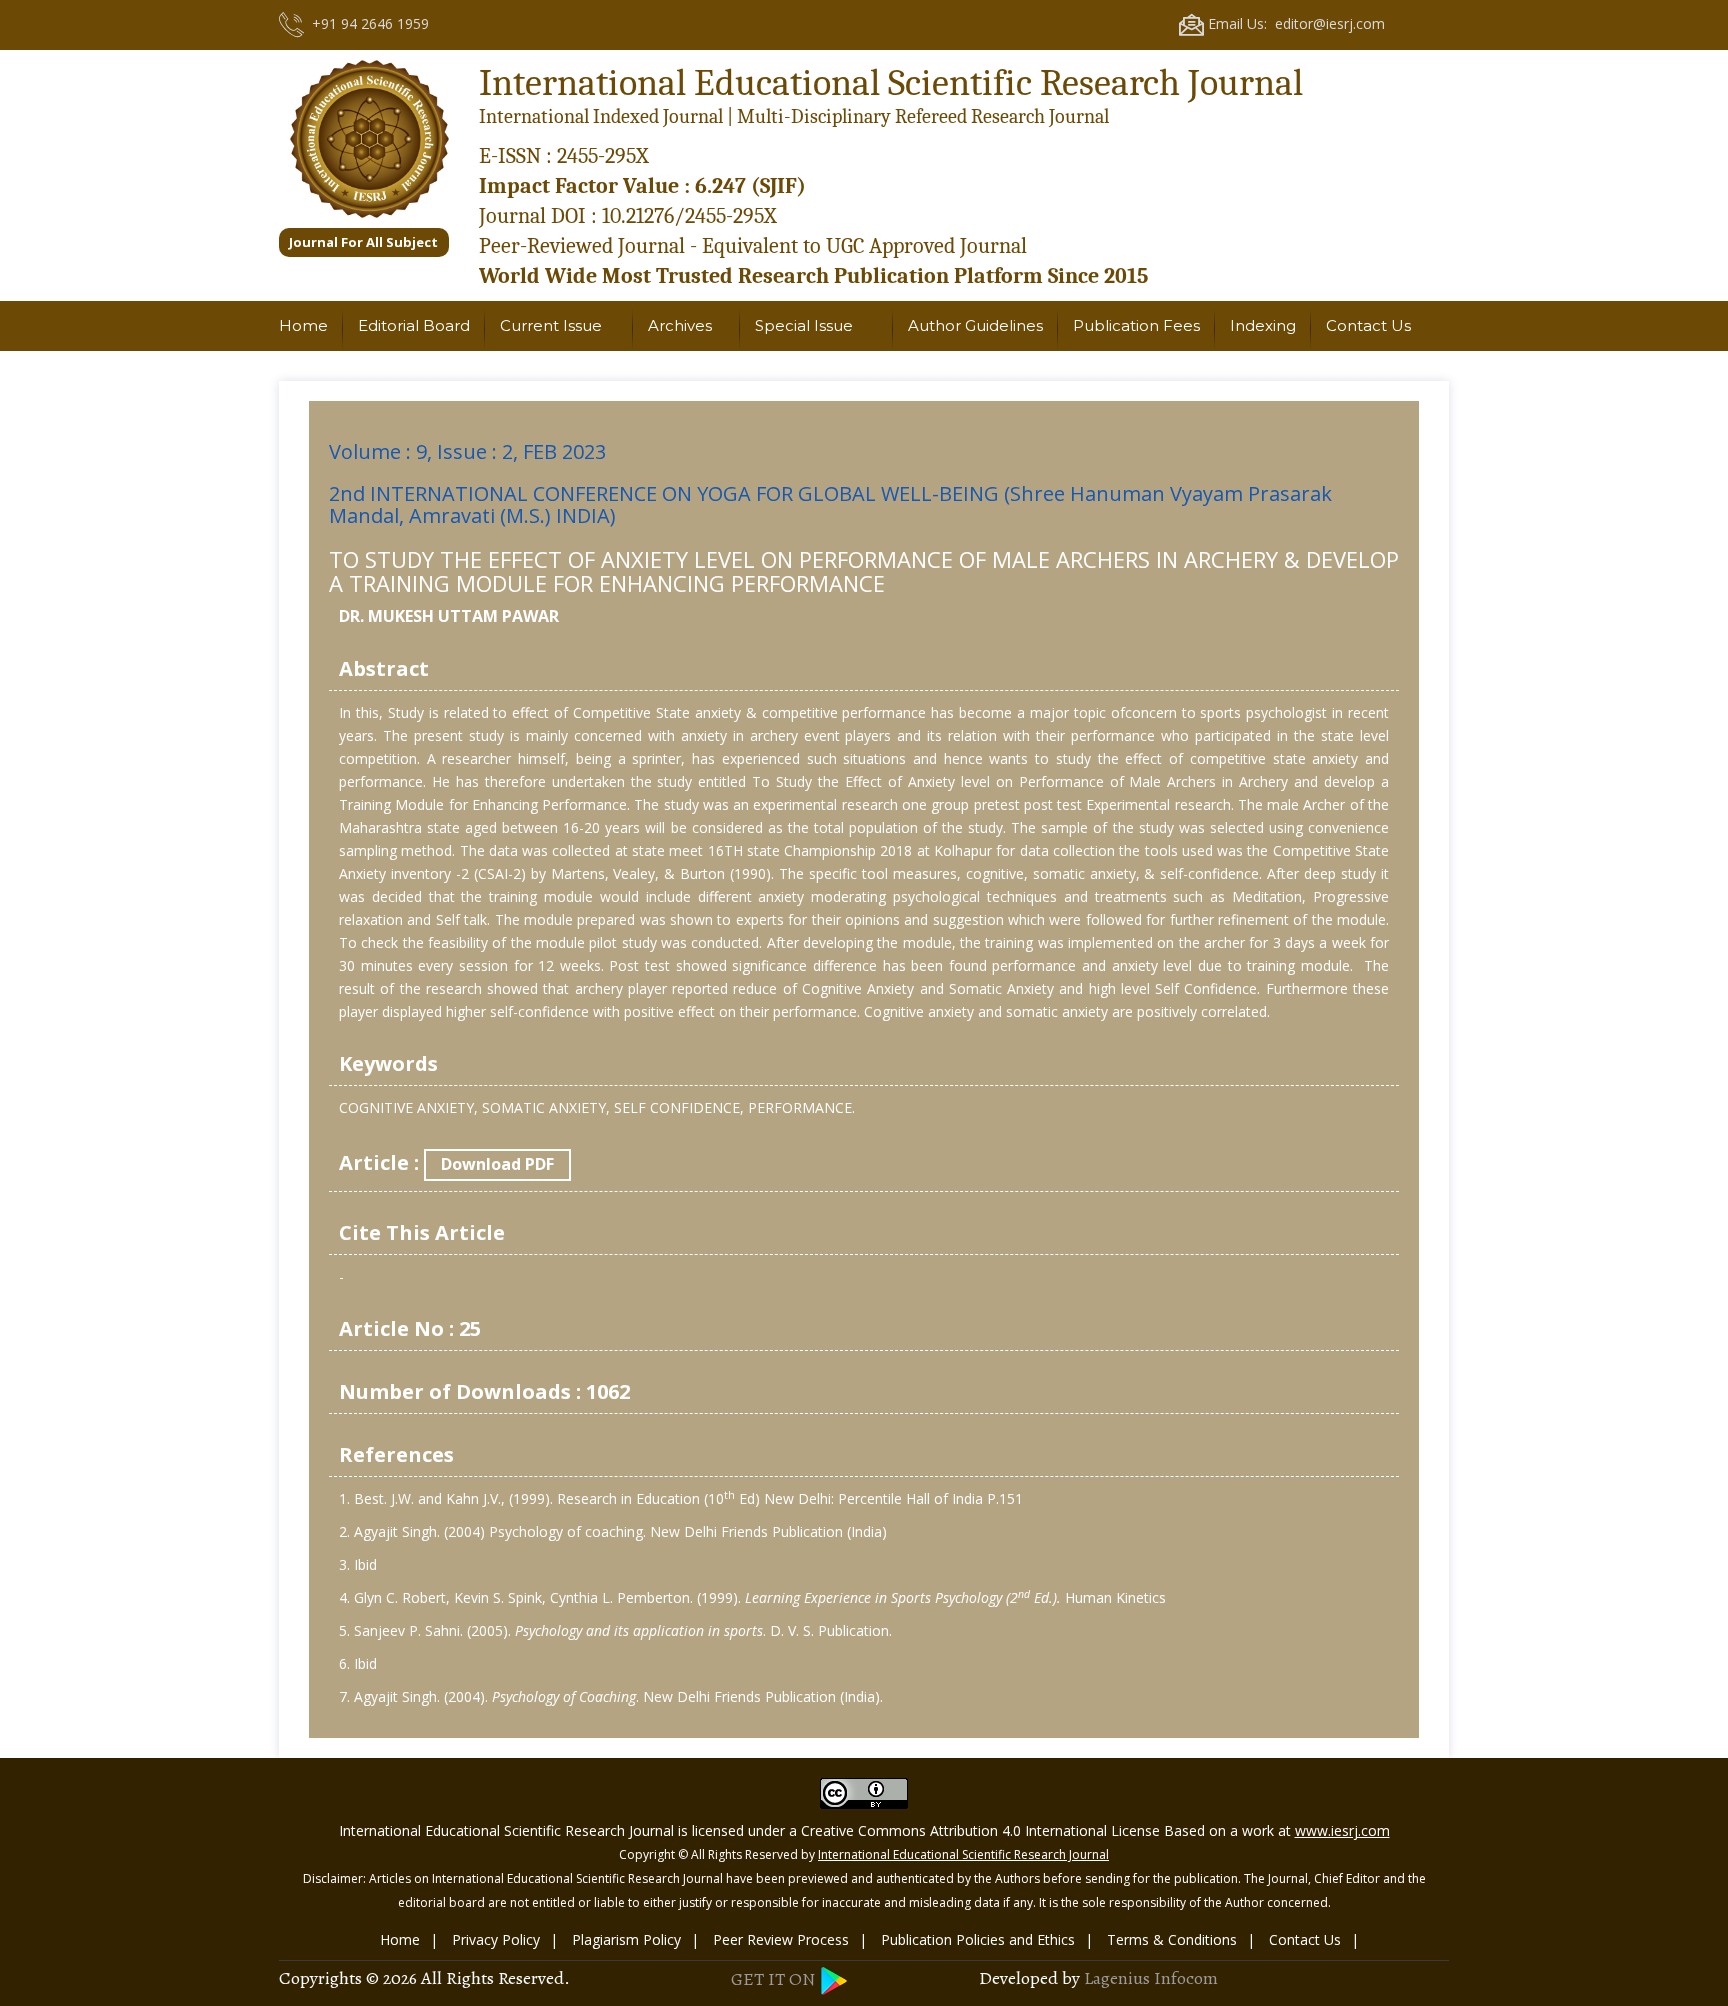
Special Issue (804, 325)
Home (303, 325)
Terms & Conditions (1172, 1939)
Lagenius (1117, 1978)
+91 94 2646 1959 (366, 23)
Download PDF (497, 1164)
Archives (680, 325)
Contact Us (1368, 325)
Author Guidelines (975, 325)
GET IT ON (775, 1979)
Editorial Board (414, 325)
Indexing (1263, 325)
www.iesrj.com (1342, 1830)
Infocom (1186, 1978)
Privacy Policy (496, 1939)
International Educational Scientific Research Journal (963, 1854)
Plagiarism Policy (626, 1939)
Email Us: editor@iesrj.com (1294, 23)
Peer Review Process (781, 1939)
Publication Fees (1136, 325)
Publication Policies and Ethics (978, 1939)
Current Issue (551, 325)
